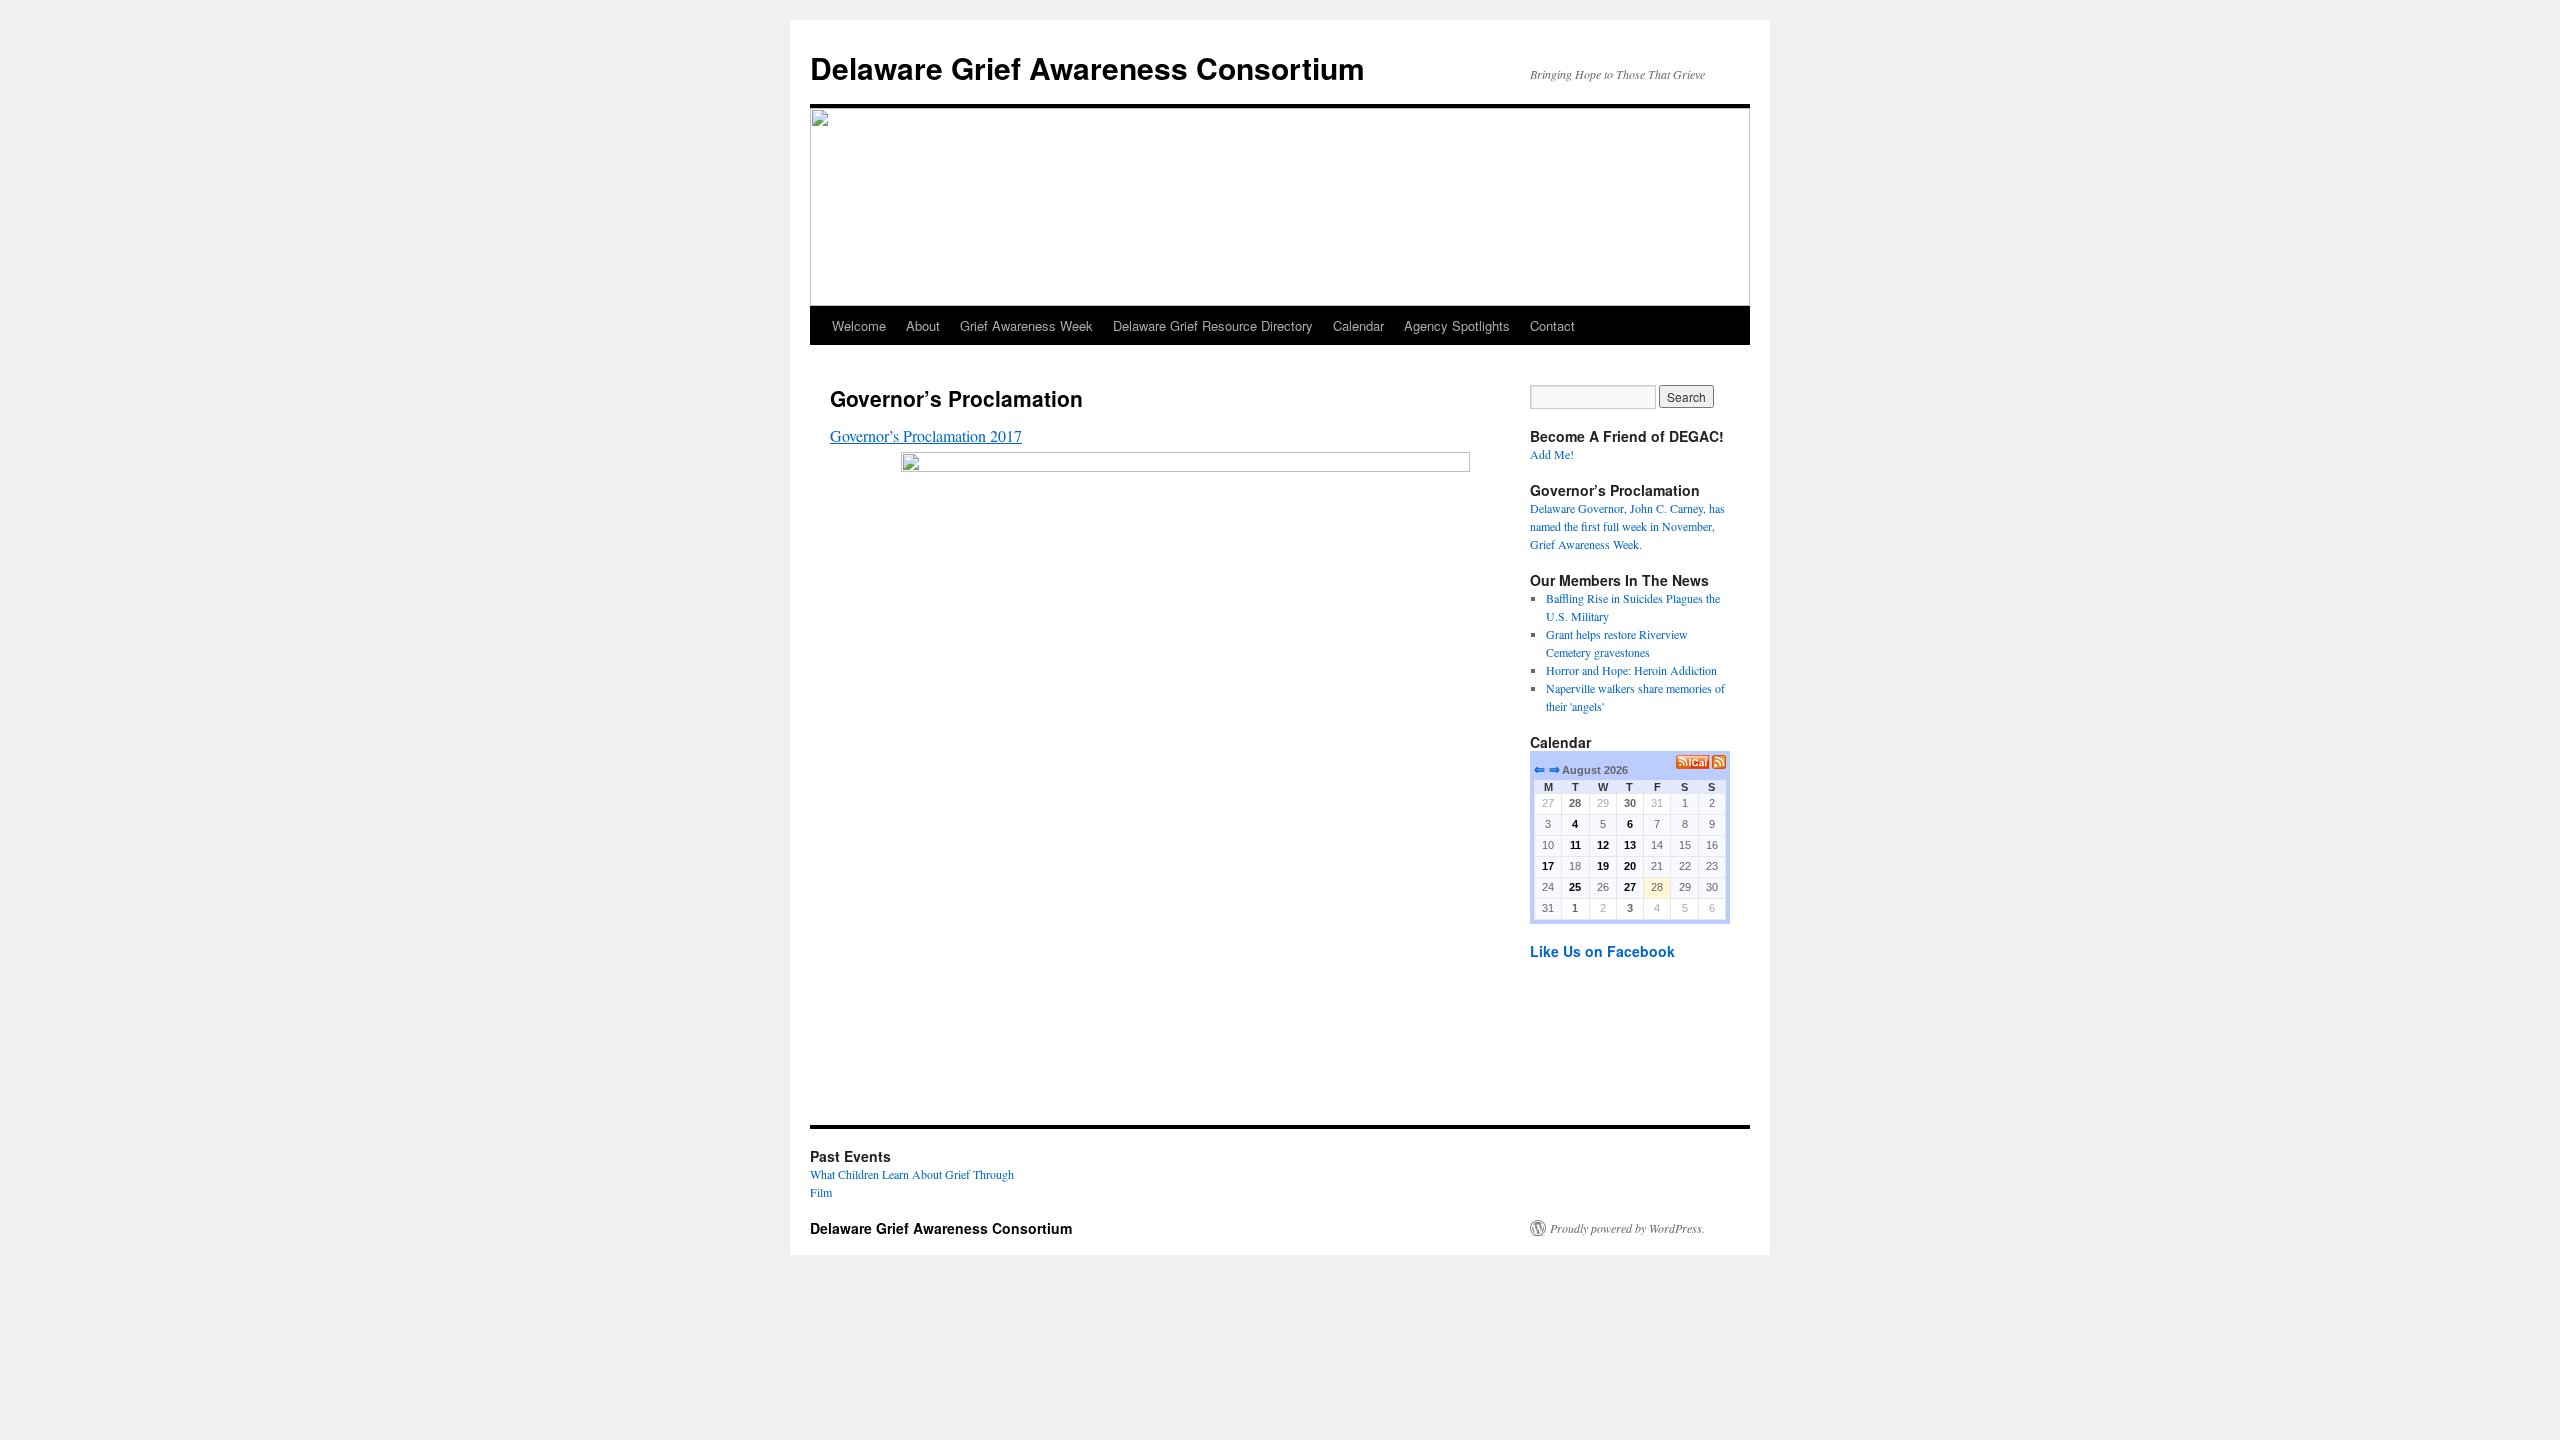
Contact (1552, 325)
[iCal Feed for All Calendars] (1694, 762)
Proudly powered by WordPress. (1627, 1228)
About (923, 325)
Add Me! (1552, 454)
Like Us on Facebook (1602, 951)
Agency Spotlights (1457, 325)
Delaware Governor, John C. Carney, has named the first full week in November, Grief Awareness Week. (1627, 526)
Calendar (1358, 325)
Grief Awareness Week (1026, 325)
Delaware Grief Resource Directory (1213, 325)
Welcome (859, 325)
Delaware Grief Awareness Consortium (1087, 67)
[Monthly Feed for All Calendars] (1719, 762)
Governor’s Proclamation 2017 (926, 435)
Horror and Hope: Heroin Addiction (1631, 670)
